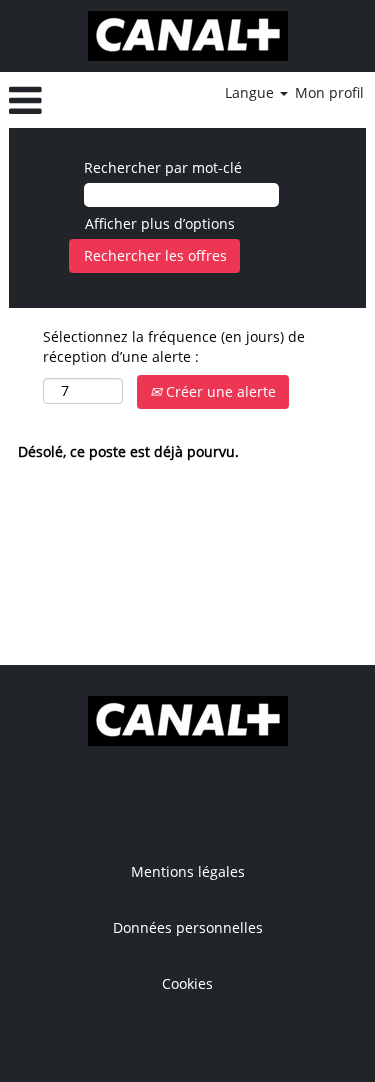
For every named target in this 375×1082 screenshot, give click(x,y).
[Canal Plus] (188, 36)
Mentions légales (188, 872)
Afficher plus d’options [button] (160, 223)
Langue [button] (251, 92)
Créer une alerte (219, 391)
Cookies (187, 984)
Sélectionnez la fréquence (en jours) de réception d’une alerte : (174, 346)
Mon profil (329, 92)
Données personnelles (188, 928)
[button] (67, 100)
